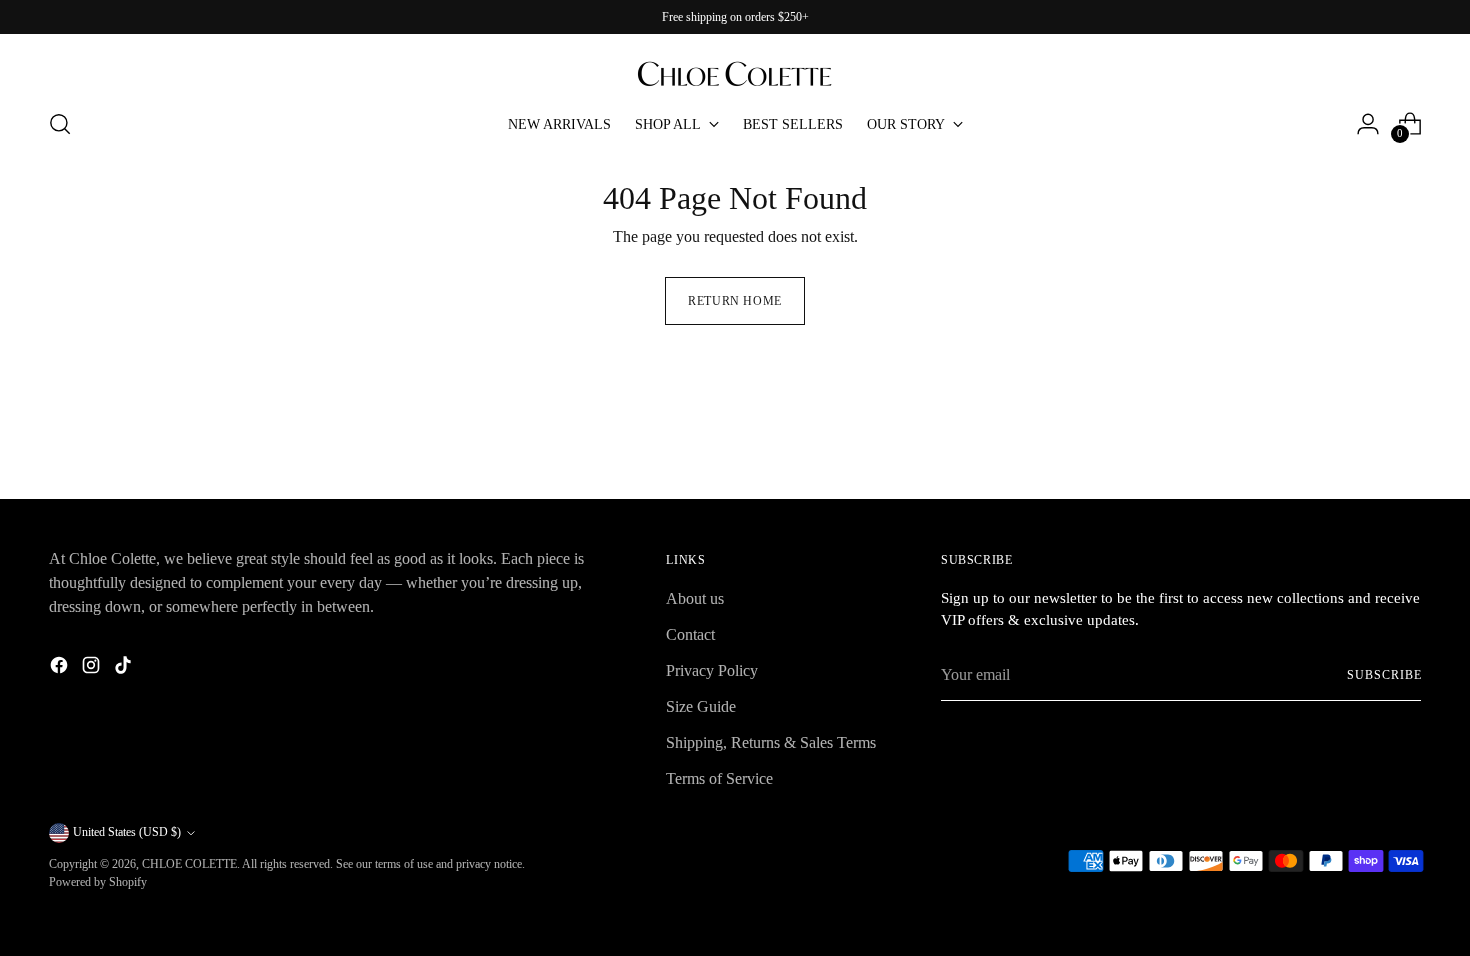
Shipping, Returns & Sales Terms (771, 742)
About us (695, 598)
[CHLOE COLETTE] (735, 64)
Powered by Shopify (98, 882)
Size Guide (701, 706)
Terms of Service (719, 778)
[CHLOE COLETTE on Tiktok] (125, 668)
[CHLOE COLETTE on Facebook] (61, 668)
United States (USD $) (127, 832)
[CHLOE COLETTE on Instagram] (93, 668)
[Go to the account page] (1368, 124)
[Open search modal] (60, 124)
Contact (690, 634)
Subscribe (1384, 675)
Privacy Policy (712, 670)
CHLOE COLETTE (189, 864)
